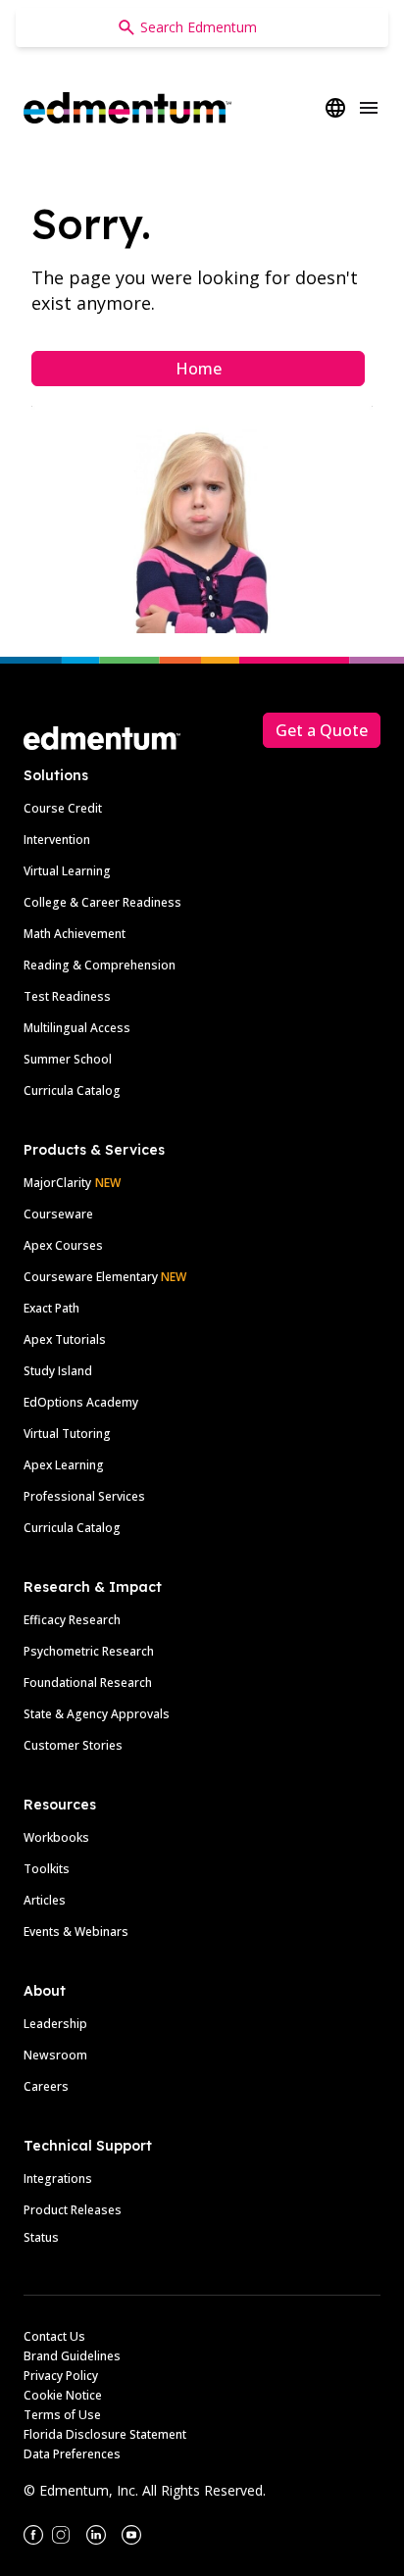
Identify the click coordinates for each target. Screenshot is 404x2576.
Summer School (68, 1059)
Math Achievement (75, 934)
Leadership (55, 2024)
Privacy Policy (61, 2376)
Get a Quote (322, 730)
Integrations (58, 2179)
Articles (45, 1900)
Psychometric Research (89, 1651)
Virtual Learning (67, 871)
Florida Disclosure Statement (105, 2434)
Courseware (58, 1214)
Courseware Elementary (105, 1277)
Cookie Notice (63, 2395)
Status (41, 2237)
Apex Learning (64, 1465)
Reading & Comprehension (100, 965)
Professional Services (84, 1496)
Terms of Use (62, 2415)
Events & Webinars (76, 1932)
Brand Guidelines (72, 2356)
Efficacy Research (72, 1620)
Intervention (57, 840)
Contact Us (54, 2336)
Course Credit (63, 808)
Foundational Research (88, 1683)
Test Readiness (67, 996)
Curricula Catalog (72, 1090)
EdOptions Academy (81, 1402)
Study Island (58, 1371)
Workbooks (56, 1837)
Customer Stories (73, 1745)
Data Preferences (72, 2454)
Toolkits (47, 1869)
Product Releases (73, 2210)
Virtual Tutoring (67, 1434)
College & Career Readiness (102, 902)
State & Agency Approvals (97, 1714)
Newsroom (55, 2055)
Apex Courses (63, 1245)
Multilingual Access (77, 1028)
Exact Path (51, 1308)
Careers (46, 2086)
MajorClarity (57, 1183)
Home (199, 369)
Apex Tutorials (65, 1339)
